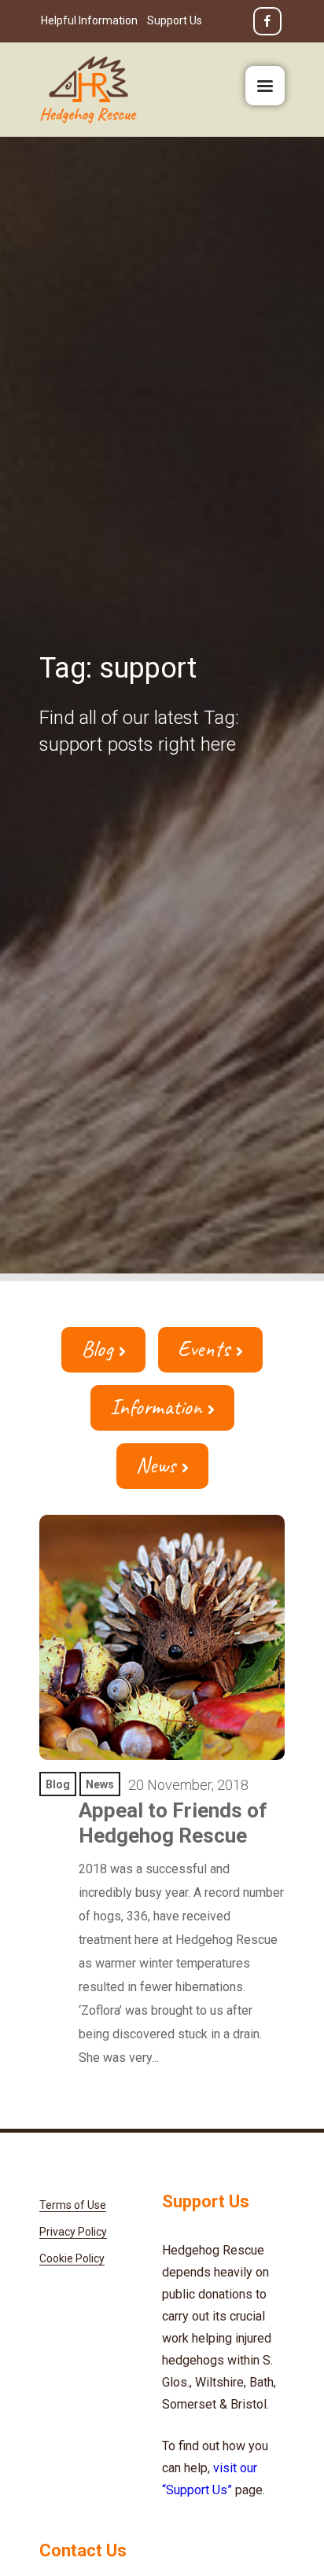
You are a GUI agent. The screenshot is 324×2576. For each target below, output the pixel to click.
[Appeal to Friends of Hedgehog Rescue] (162, 1637)
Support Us (175, 20)
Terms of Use (73, 2205)
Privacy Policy (73, 2232)
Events (204, 1349)
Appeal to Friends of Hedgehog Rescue (173, 1823)
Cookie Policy (72, 2258)
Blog (97, 1349)
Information (156, 1407)
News (156, 1465)
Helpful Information (89, 20)
